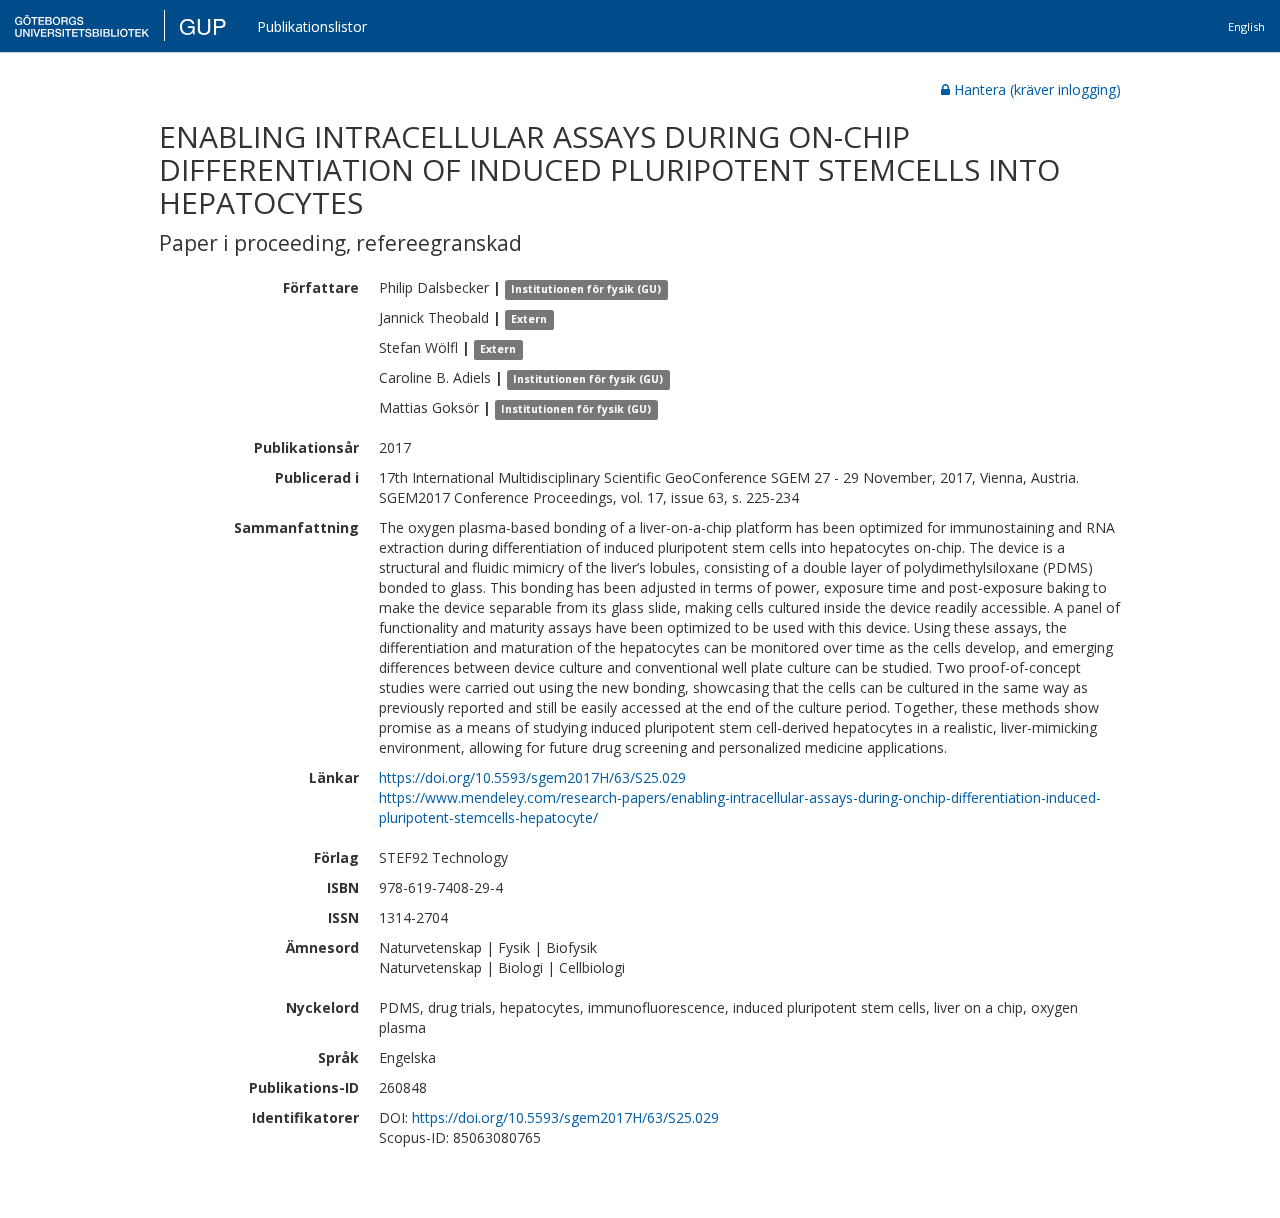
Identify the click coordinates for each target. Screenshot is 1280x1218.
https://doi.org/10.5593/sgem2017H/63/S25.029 (532, 777)
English (1246, 26)
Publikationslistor (312, 26)
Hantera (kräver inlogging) (1037, 89)
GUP (203, 25)
